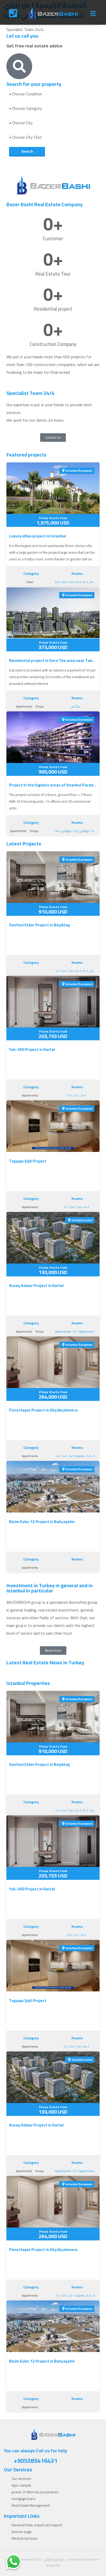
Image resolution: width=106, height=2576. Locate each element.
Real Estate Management (31, 2505)
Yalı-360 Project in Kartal (32, 1049)
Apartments (24, 706)
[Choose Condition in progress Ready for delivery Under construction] (53, 94)
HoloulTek (53, 2565)
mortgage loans (24, 2499)
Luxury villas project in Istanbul (37, 536)
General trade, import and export (37, 2525)
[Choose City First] (53, 137)
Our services (21, 2479)
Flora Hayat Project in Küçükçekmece (43, 1410)
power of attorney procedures (35, 2492)
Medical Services (25, 2538)
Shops (40, 706)
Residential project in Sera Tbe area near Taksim (53, 660)
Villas (30, 582)
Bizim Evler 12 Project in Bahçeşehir (42, 1522)
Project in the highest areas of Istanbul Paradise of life (53, 785)
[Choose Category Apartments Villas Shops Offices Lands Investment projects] (53, 108)
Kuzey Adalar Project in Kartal (36, 1285)
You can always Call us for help (36, 2456)
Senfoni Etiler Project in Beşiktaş (39, 925)
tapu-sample (21, 2485)
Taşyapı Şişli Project (28, 1161)
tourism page (22, 2532)
